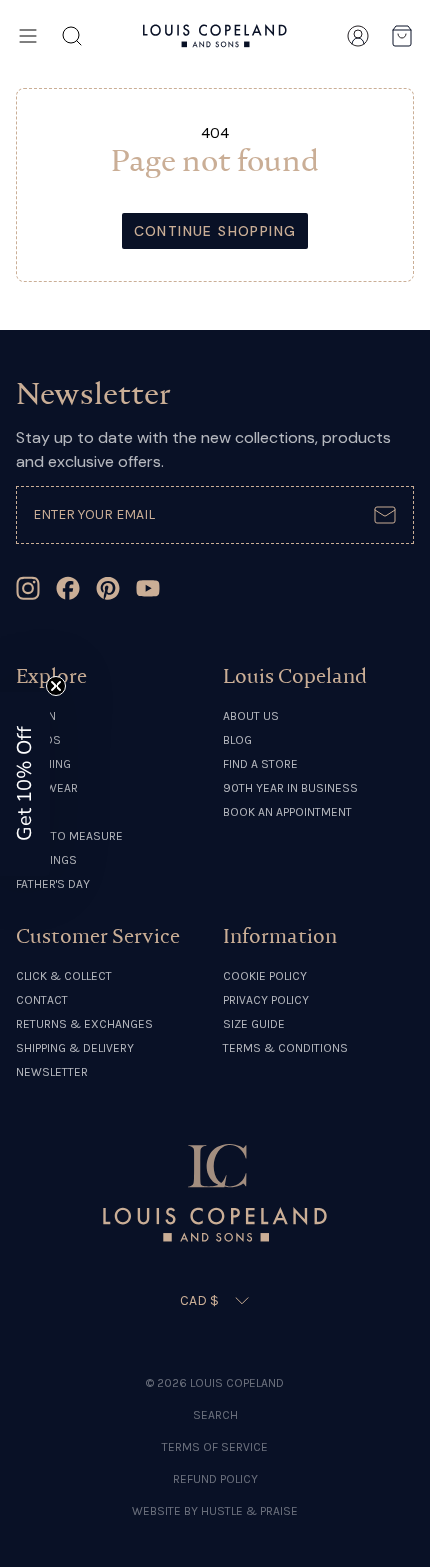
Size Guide (254, 1024)
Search (215, 1415)
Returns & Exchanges (84, 1024)
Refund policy (215, 1479)
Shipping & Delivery (75, 1048)
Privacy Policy (266, 1000)
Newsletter (52, 1072)
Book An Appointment (287, 812)
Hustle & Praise (249, 1511)
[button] (25, 784)
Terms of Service (215, 1447)
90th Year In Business (290, 788)
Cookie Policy (265, 976)
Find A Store (260, 764)
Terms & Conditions (285, 1048)
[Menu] (28, 36)
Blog (237, 740)
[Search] (72, 36)
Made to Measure (69, 836)
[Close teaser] (56, 686)
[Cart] (402, 36)
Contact (42, 1000)
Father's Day (53, 884)
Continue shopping (215, 231)
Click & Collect (64, 976)
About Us (251, 716)
